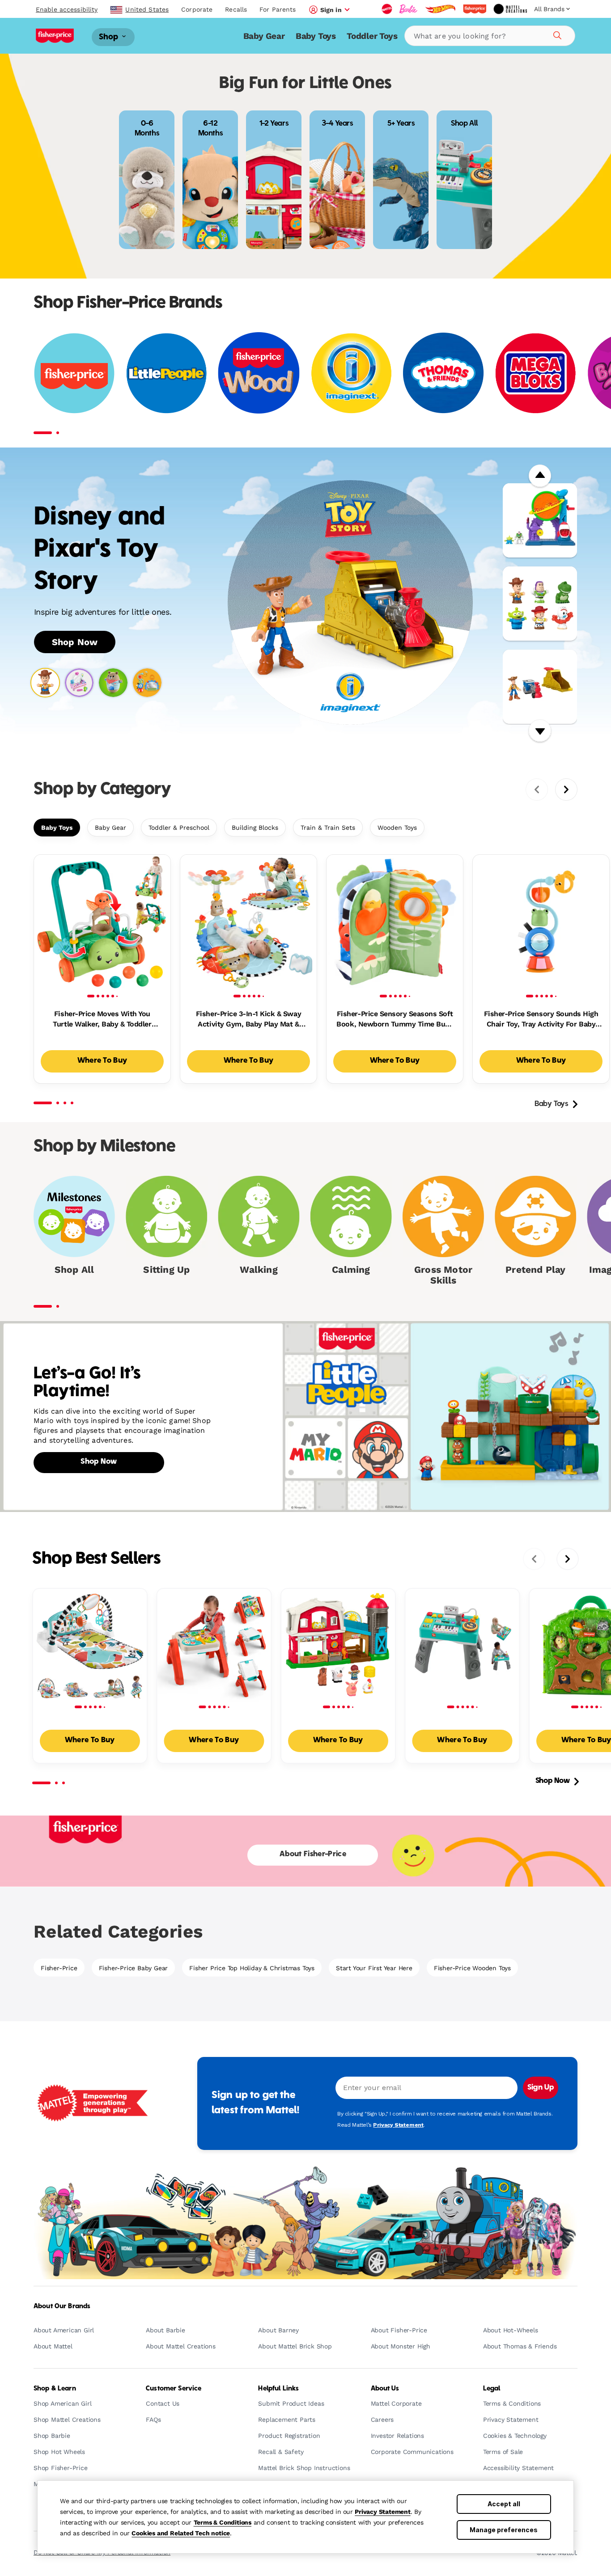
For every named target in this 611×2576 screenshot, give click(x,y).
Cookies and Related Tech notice (181, 2533)
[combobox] (490, 36)
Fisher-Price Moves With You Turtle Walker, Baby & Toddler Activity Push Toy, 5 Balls (102, 1019)
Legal (492, 2389)
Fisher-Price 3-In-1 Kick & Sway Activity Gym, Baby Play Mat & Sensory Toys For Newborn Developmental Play (248, 1019)
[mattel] (387, 9)
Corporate (197, 9)
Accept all (504, 2504)
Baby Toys (316, 36)
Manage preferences (504, 2530)
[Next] (540, 731)
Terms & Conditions (223, 2522)
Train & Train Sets (328, 828)
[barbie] (408, 9)
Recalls (236, 9)
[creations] (510, 9)
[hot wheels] (440, 9)
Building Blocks (255, 828)
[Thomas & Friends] (443, 373)
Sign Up (541, 2088)
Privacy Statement (383, 2512)
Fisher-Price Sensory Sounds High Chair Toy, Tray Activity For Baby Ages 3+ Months (541, 1019)
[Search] (556, 34)
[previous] (537, 790)
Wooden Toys (397, 828)
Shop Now (75, 642)
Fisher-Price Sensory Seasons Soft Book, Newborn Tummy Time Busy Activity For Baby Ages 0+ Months (395, 1019)
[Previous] (540, 477)
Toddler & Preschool (179, 828)
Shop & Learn (55, 2389)
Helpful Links (278, 2389)
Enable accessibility (67, 9)
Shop (110, 37)
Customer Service (174, 2389)
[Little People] (166, 373)
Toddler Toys (372, 36)
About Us (385, 2389)
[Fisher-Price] (74, 373)
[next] (566, 790)
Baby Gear (264, 36)
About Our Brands (62, 2306)
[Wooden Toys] (259, 373)
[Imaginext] (351, 373)
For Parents (278, 9)
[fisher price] (475, 9)
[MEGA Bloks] (535, 373)
